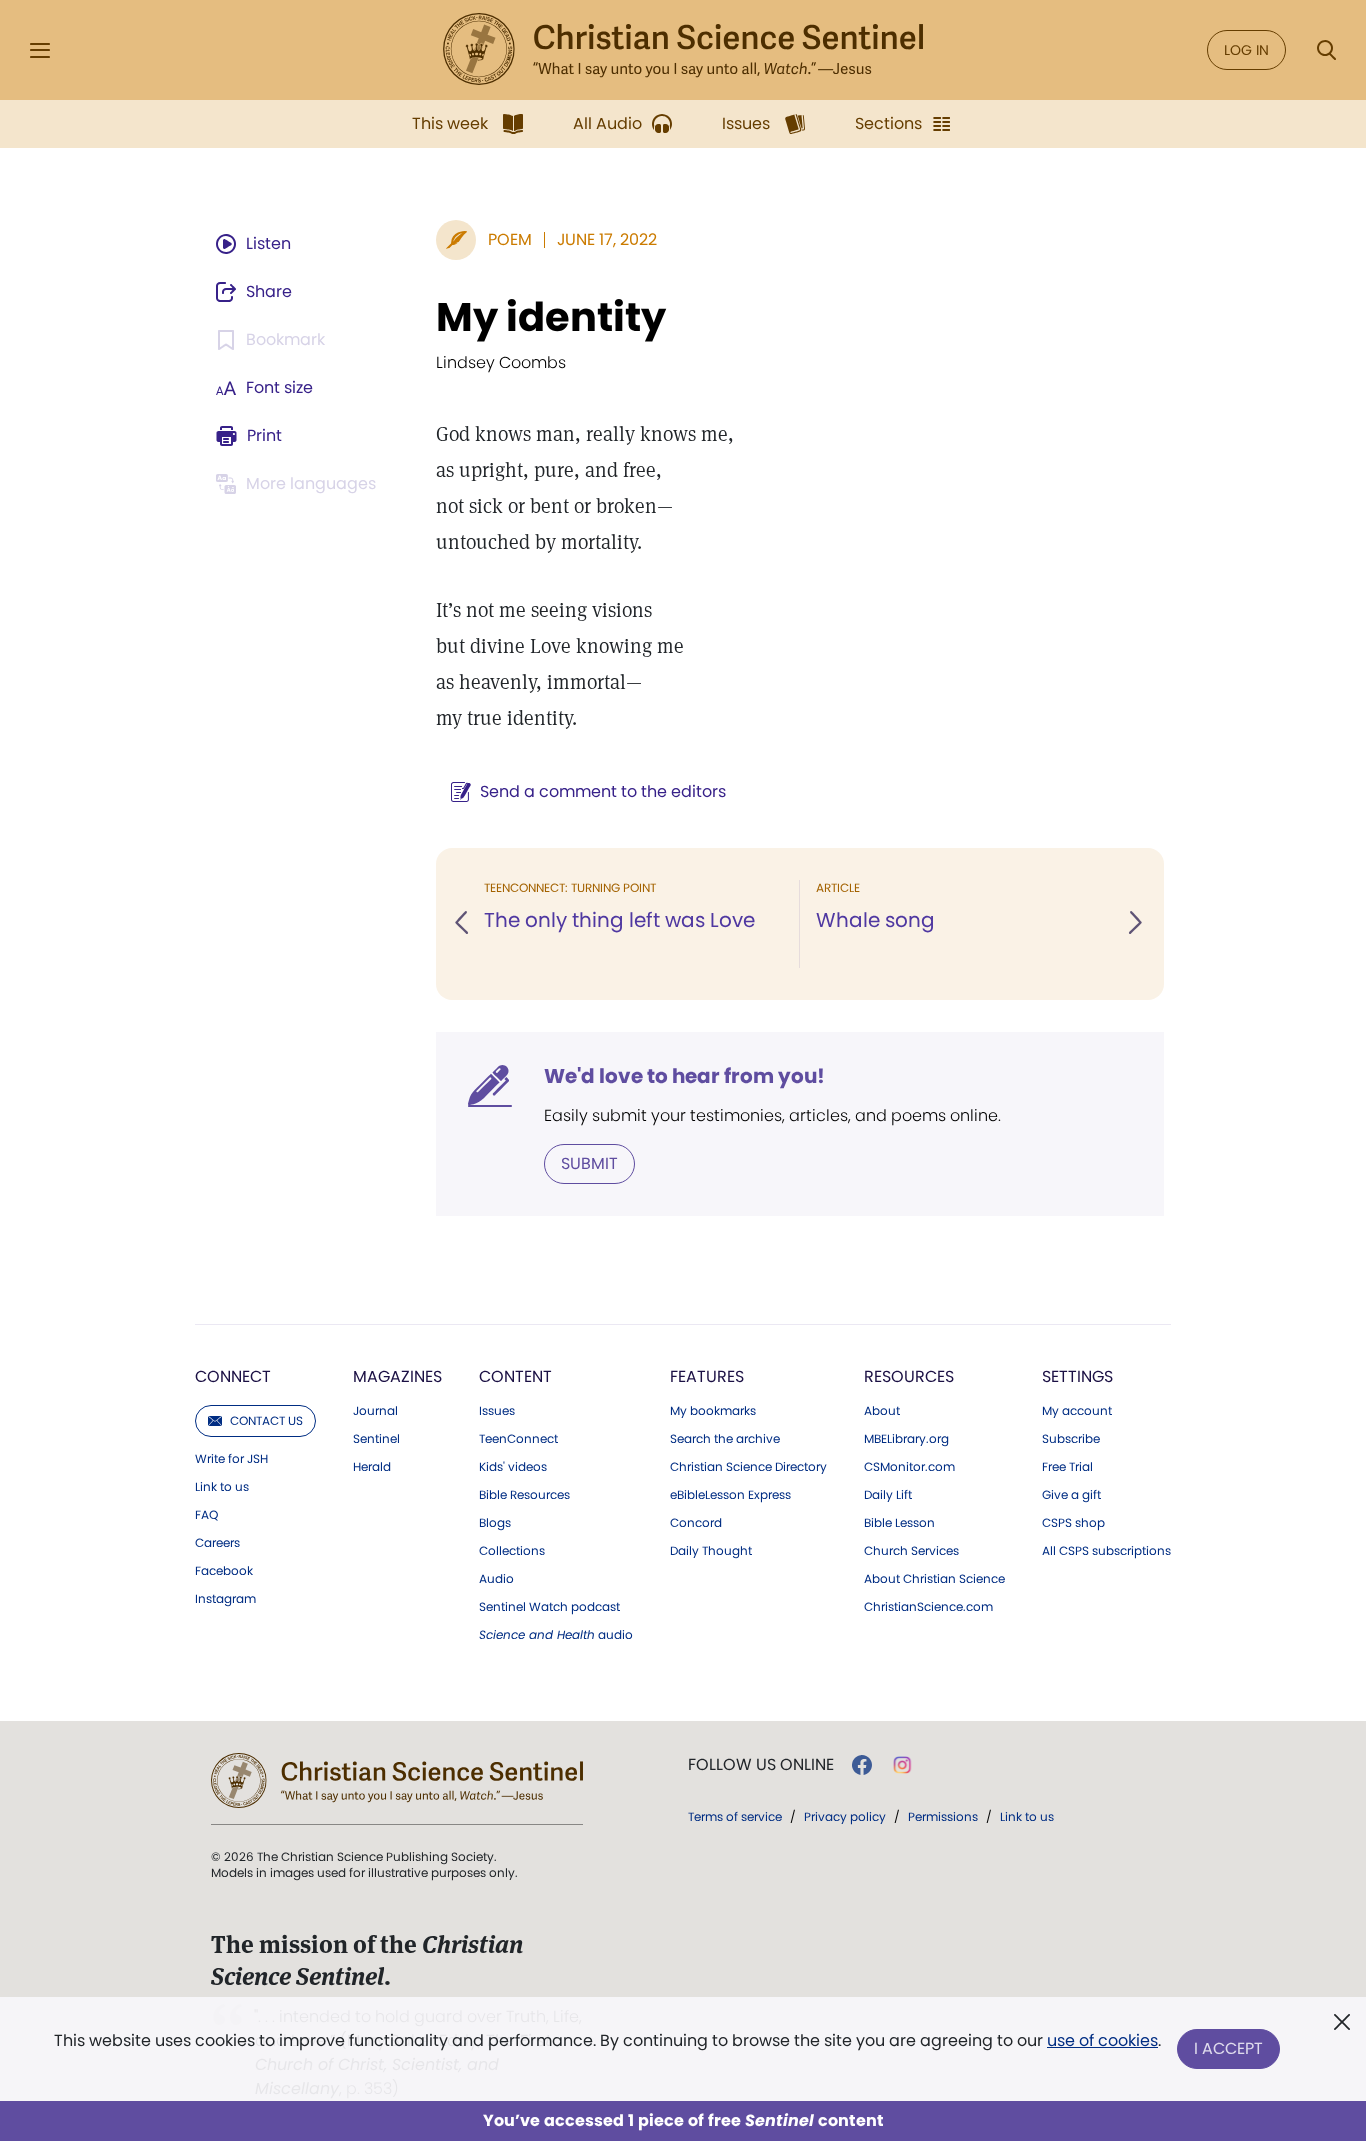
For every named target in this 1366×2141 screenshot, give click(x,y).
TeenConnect (518, 1439)
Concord (696, 1523)
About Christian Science (934, 1579)
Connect (233, 1376)
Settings (1077, 1376)
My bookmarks (713, 1411)
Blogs (495, 1523)
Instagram (225, 1599)
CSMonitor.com (909, 1467)
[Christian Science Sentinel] (683, 50)
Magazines (397, 1376)
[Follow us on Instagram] (902, 1765)
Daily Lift (888, 1495)
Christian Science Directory (748, 1467)
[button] (463, 924)
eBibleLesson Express (730, 1495)
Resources (909, 1376)
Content (515, 1376)
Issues (497, 1411)
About (882, 1411)
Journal (375, 1411)
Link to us (222, 1487)
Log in (1246, 50)
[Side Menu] (40, 50)
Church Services (911, 1551)
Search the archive (725, 1439)
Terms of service (735, 1816)
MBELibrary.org (906, 1439)
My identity (551, 317)
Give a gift (1071, 1495)
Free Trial (1067, 1467)
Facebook (224, 1571)
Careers (217, 1543)
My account (1077, 1411)
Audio (496, 1579)
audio (556, 1635)
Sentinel (376, 1439)
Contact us (266, 1420)
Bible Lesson (899, 1523)
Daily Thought (711, 1551)
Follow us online (761, 1765)
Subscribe (1071, 1439)
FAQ (206, 1515)
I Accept (1228, 2048)
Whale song (875, 920)
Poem (510, 239)
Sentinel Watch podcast (549, 1607)
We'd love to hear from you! (684, 1076)
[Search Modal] (1326, 50)
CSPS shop (1073, 1523)
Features (707, 1376)
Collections (512, 1551)
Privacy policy (845, 1816)
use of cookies (1102, 2040)
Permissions (943, 1816)
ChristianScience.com (928, 1607)
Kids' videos (513, 1467)
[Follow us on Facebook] (862, 1765)
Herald (372, 1467)
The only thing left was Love (619, 920)
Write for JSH (231, 1459)
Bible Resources (524, 1495)
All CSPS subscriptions (1106, 1551)
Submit (589, 1163)
